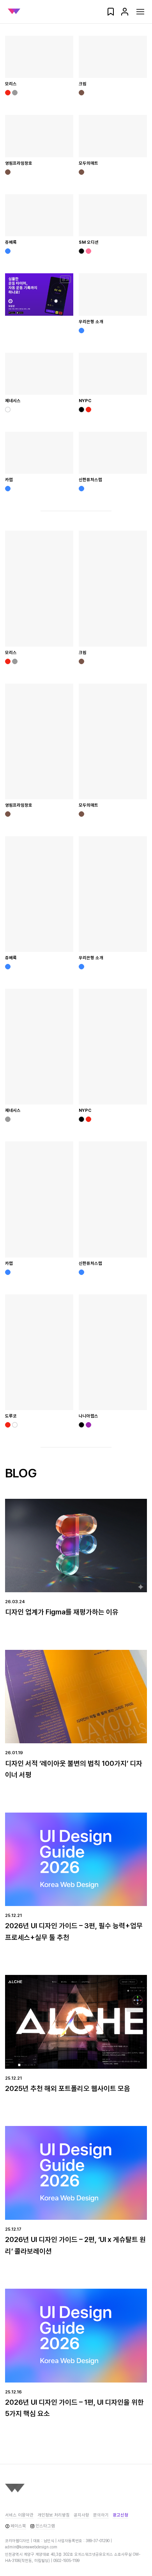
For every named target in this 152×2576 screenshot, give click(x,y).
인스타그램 (45, 2526)
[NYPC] (113, 374)
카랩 (9, 480)
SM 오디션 (89, 242)
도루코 (11, 1416)
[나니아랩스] (113, 1352)
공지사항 (81, 2515)
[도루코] (39, 1352)
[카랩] (39, 453)
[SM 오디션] (113, 215)
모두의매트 (88, 163)
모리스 (11, 84)
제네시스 (13, 401)
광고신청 (120, 2515)
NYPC (85, 401)
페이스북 (18, 2526)
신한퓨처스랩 (90, 480)
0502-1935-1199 (66, 2560)
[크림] (113, 57)
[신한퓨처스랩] (113, 453)
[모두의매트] (113, 136)
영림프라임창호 (19, 163)
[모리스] (39, 57)
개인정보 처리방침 (54, 2515)
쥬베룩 (11, 242)
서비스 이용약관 (19, 2515)
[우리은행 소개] (113, 294)
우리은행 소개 (91, 322)
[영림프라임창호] (39, 136)
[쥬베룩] (39, 215)
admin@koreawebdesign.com (31, 2547)
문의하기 (101, 2515)
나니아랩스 (88, 1416)
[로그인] (125, 14)
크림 (83, 84)
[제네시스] (39, 374)
